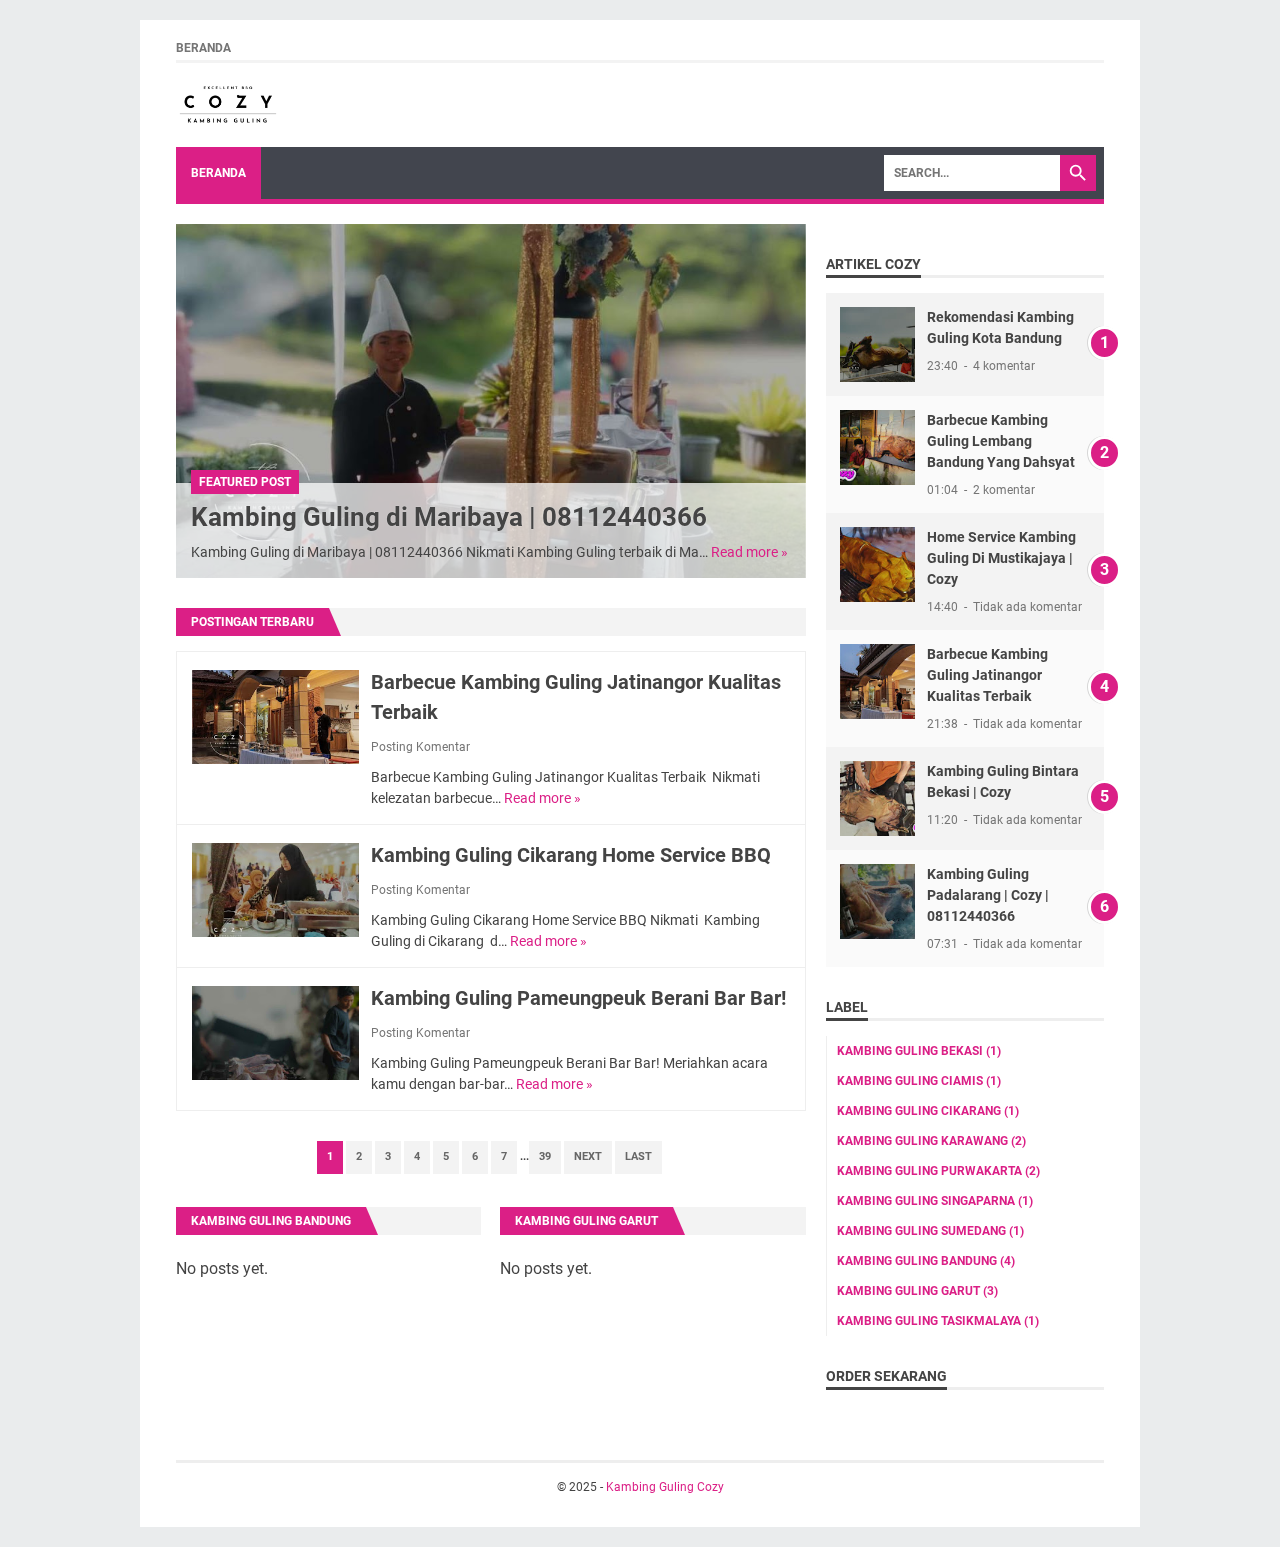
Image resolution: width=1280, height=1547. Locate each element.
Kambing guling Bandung (926, 1261)
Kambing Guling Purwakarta (938, 1171)
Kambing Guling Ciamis (919, 1081)
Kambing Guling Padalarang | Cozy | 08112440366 (988, 895)
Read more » (749, 552)
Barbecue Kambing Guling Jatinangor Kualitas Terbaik (987, 675)
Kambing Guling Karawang (931, 1141)
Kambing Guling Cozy (665, 1487)
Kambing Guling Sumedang (930, 1231)
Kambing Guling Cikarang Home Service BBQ (571, 855)
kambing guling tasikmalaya (938, 1321)
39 (545, 1156)
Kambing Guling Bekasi (919, 1051)
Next (588, 1156)
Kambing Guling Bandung (271, 1221)
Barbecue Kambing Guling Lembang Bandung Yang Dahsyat (1001, 441)
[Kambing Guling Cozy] (228, 105)
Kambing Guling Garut (586, 1221)
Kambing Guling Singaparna (935, 1201)
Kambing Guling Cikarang (928, 1111)
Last (638, 1156)
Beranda (203, 48)
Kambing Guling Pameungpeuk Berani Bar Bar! (578, 998)
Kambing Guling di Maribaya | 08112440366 (449, 517)
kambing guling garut (917, 1291)
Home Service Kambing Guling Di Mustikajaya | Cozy (1001, 558)
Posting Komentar (420, 747)
